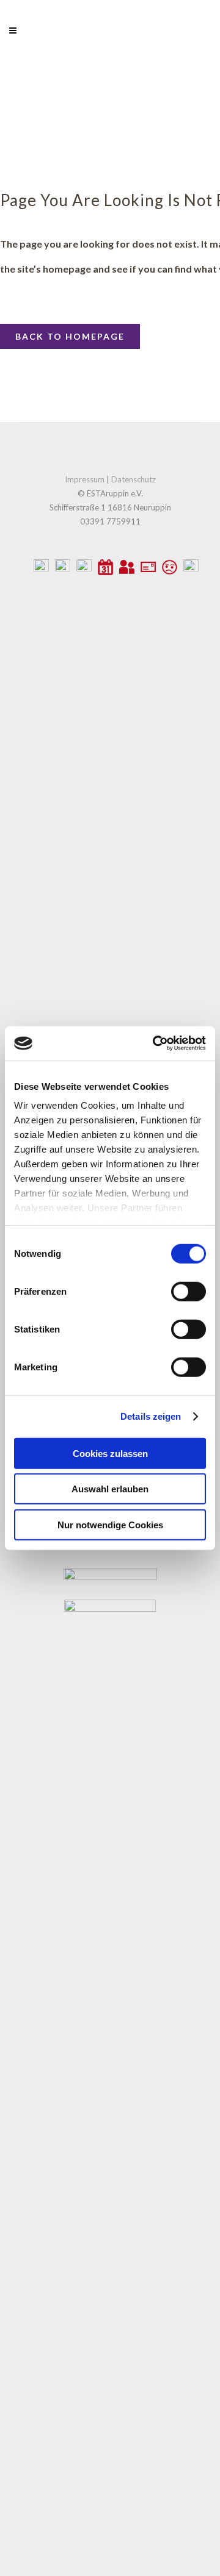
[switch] (189, 1291)
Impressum (85, 479)
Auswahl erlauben (110, 1489)
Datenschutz (134, 479)
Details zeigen (151, 1416)
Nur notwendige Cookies (110, 1524)
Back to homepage (70, 336)
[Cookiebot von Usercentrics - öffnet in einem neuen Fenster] (155, 1043)
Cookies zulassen (110, 1453)
